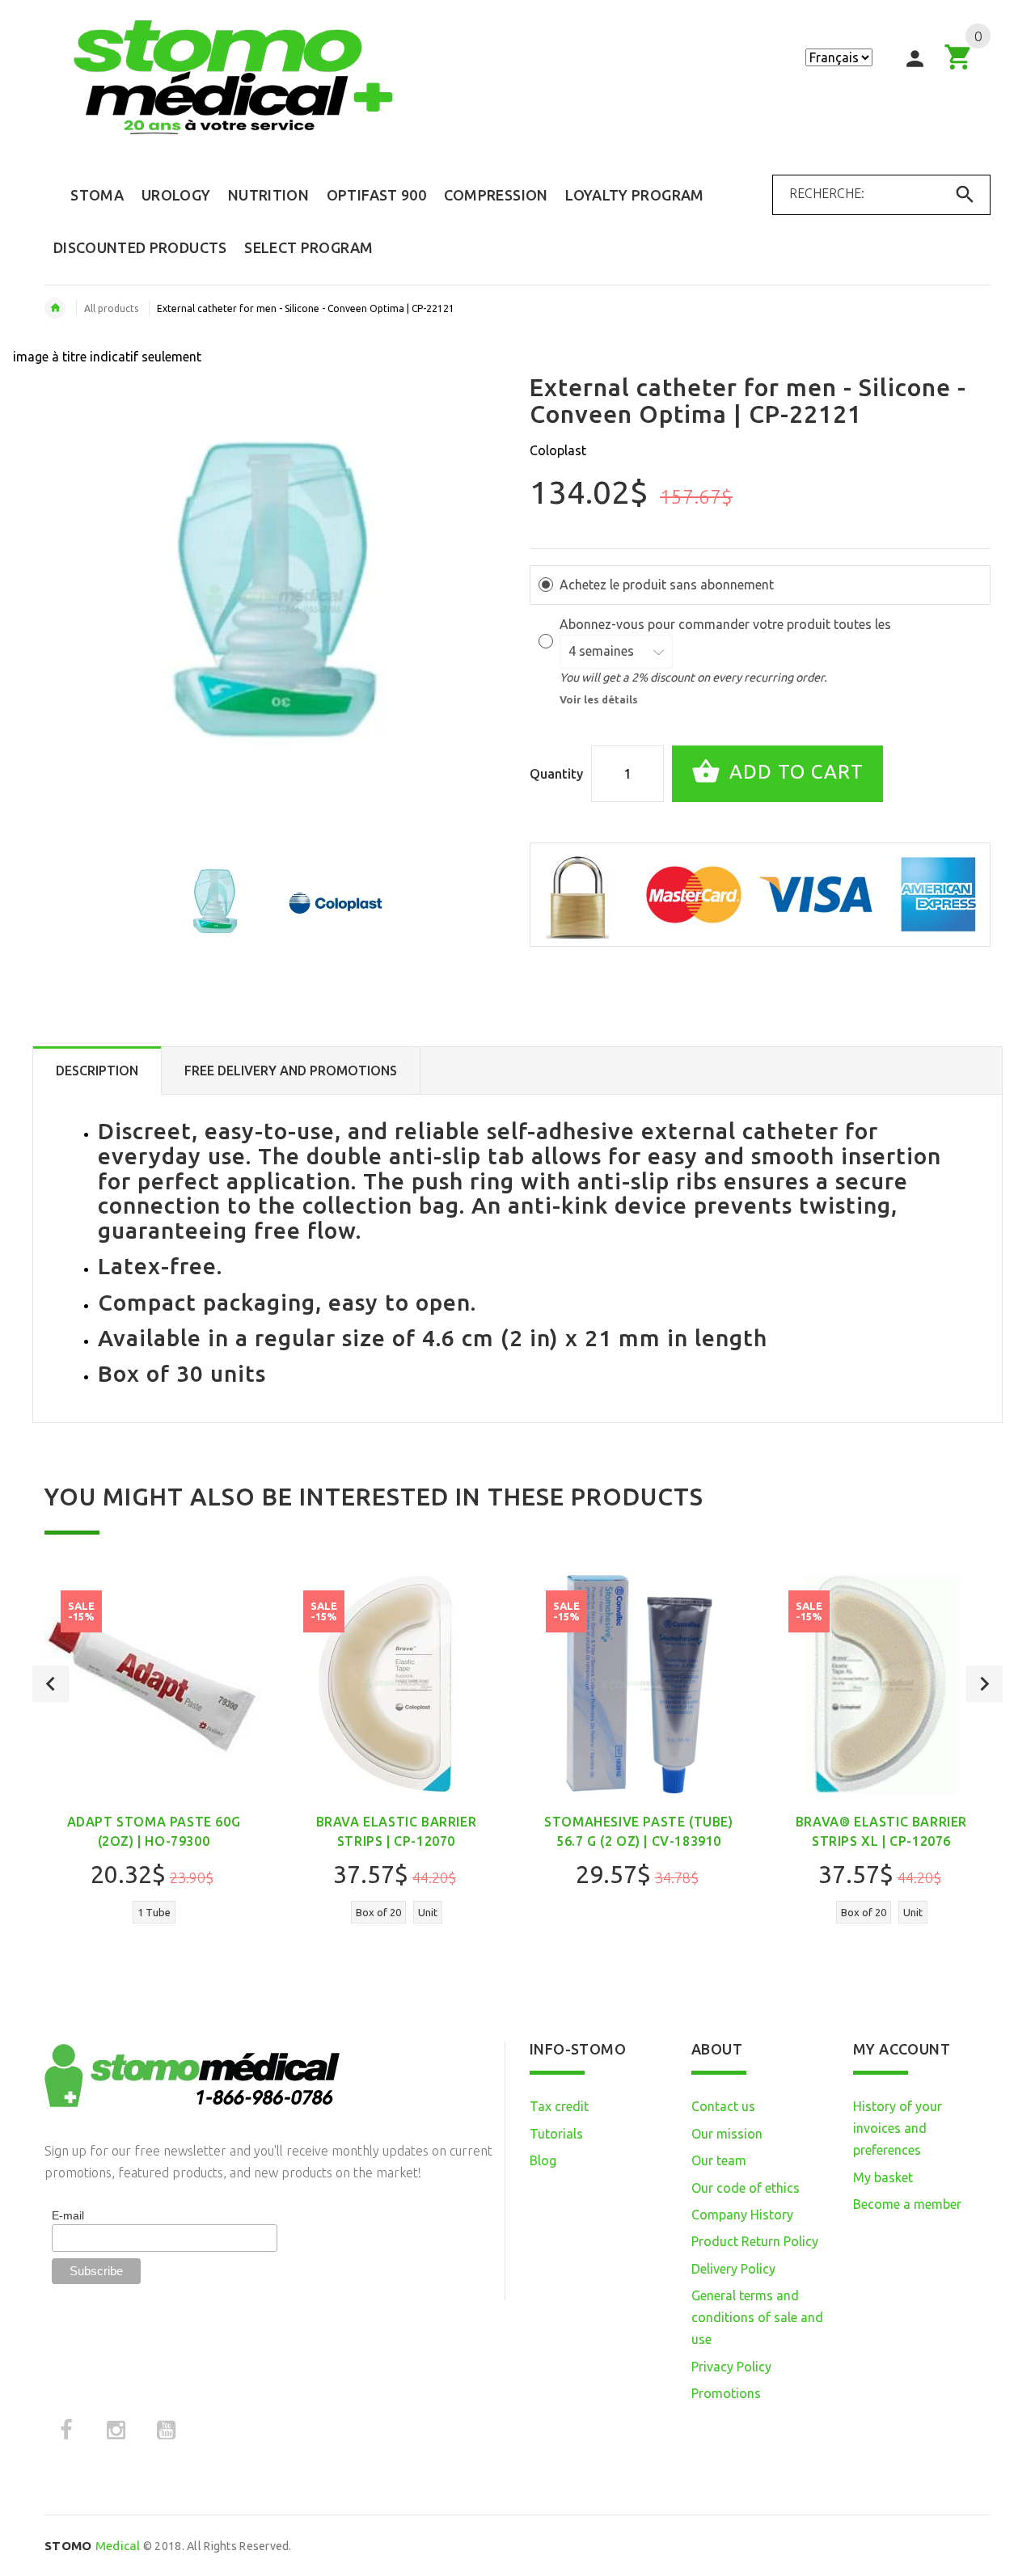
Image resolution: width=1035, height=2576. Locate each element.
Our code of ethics (746, 2188)
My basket (883, 2177)
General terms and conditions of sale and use (757, 2317)
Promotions (726, 2393)
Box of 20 (378, 1912)
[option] (215, 903)
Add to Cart (794, 772)
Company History (742, 2215)
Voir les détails (599, 699)
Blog (543, 2160)
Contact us (723, 2106)
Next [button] (984, 1684)
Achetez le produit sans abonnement (667, 585)
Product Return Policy (755, 2241)
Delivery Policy (733, 2269)
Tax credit (559, 2106)
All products (111, 308)
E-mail (68, 2215)
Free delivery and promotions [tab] (291, 1071)
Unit (428, 1912)
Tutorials (556, 2134)
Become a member (907, 2204)
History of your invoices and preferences (898, 2128)
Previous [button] (51, 1684)
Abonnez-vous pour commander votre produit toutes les (727, 624)
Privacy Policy (731, 2367)
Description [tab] (97, 1071)
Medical (93, 2546)
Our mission (727, 2134)
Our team (719, 2160)
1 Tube (154, 1912)
